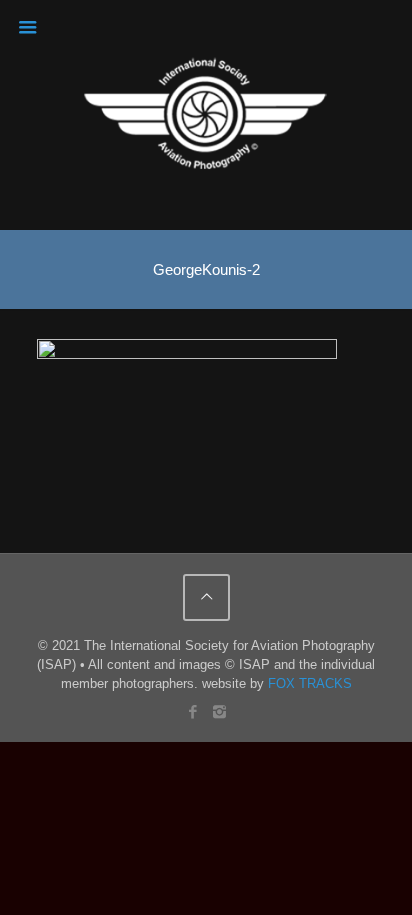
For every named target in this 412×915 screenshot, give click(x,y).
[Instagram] (219, 711)
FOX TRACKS (310, 683)
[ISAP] (206, 115)
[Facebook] (192, 711)
